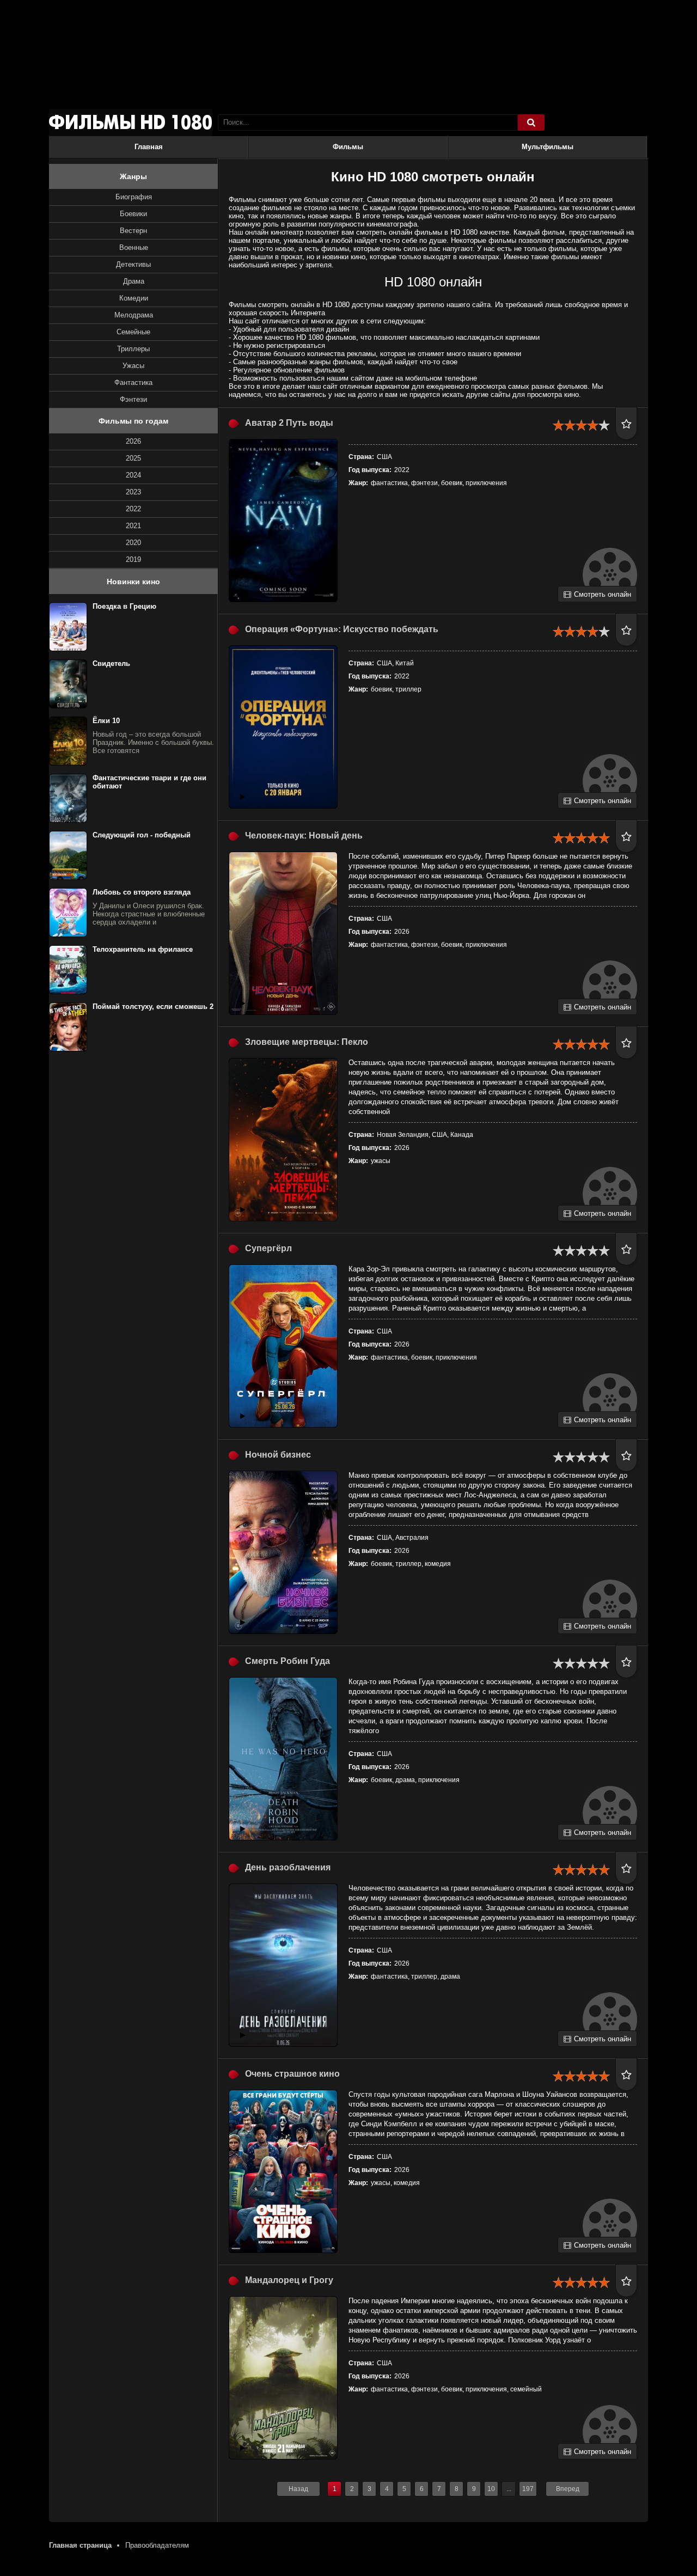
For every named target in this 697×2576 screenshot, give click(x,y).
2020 (133, 543)
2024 (133, 475)
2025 (133, 458)
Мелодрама (134, 315)
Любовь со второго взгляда (142, 892)
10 (491, 2489)
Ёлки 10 (106, 721)
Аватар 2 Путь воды (289, 423)
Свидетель (111, 663)
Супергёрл (268, 1248)
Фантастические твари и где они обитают (149, 782)
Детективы (133, 264)
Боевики (133, 214)
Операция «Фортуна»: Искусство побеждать (342, 629)
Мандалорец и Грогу (289, 2280)
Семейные (133, 332)
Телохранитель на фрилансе (143, 949)
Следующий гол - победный (142, 835)
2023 (133, 492)
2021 (133, 526)
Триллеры (133, 349)
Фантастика (133, 383)
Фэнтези (133, 399)
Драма (134, 281)
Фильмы (348, 147)
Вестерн (133, 231)
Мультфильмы (548, 147)
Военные (134, 247)
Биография (134, 197)
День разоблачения (288, 1867)
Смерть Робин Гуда (288, 1661)
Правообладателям (157, 2545)
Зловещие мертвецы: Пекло (307, 1042)
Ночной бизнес (278, 1455)
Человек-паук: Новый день (304, 836)
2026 (133, 441)
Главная (149, 147)
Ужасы (133, 366)
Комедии (134, 298)
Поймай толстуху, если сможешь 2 (153, 1006)
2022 (133, 509)
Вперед (568, 2489)
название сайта (131, 123)
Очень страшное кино (292, 2074)
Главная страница (80, 2545)
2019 (133, 559)
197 (528, 2489)
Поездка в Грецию (124, 606)
